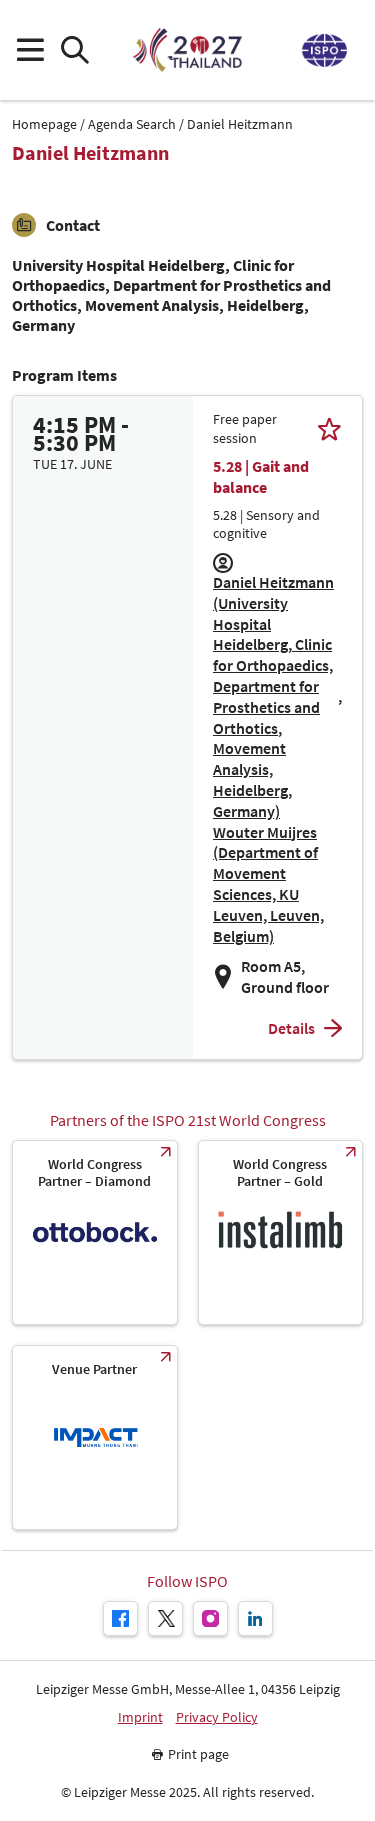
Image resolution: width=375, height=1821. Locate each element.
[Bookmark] (329, 428)
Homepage (44, 124)
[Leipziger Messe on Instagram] (210, 1618)
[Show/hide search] (74, 50)
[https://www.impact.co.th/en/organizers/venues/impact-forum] (95, 1437)
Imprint (140, 1717)
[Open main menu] (29, 50)
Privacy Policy (217, 1717)
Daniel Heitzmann (240, 124)
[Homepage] (187, 50)
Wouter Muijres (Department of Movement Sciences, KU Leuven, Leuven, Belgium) (268, 884)
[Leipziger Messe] (323, 50)
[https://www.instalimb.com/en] (281, 1232)
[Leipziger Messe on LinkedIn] (255, 1618)
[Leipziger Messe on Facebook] (120, 1618)
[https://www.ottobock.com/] (95, 1232)
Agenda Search (132, 124)
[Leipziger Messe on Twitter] (165, 1618)
